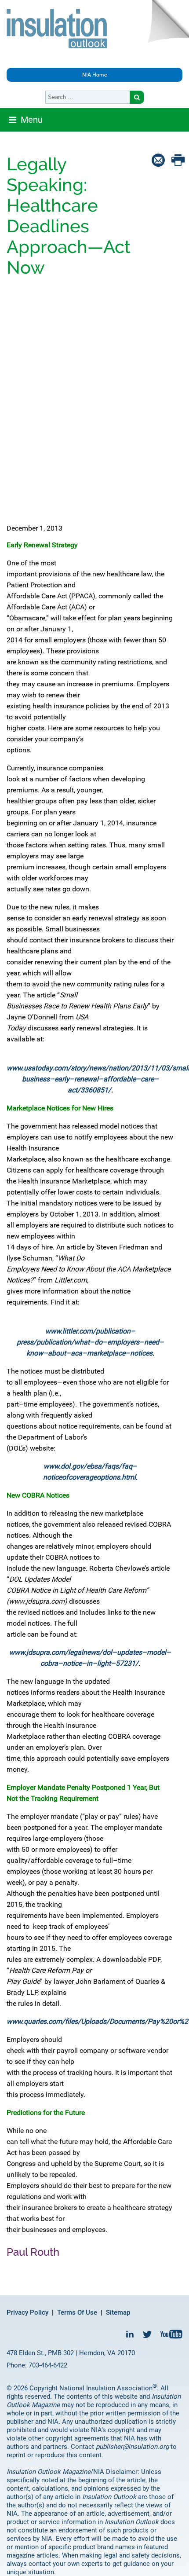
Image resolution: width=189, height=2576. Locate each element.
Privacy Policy (27, 2312)
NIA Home (94, 75)
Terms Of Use (77, 2312)
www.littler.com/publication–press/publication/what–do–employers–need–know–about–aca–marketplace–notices (90, 1342)
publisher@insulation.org (132, 2447)
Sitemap (118, 2312)
